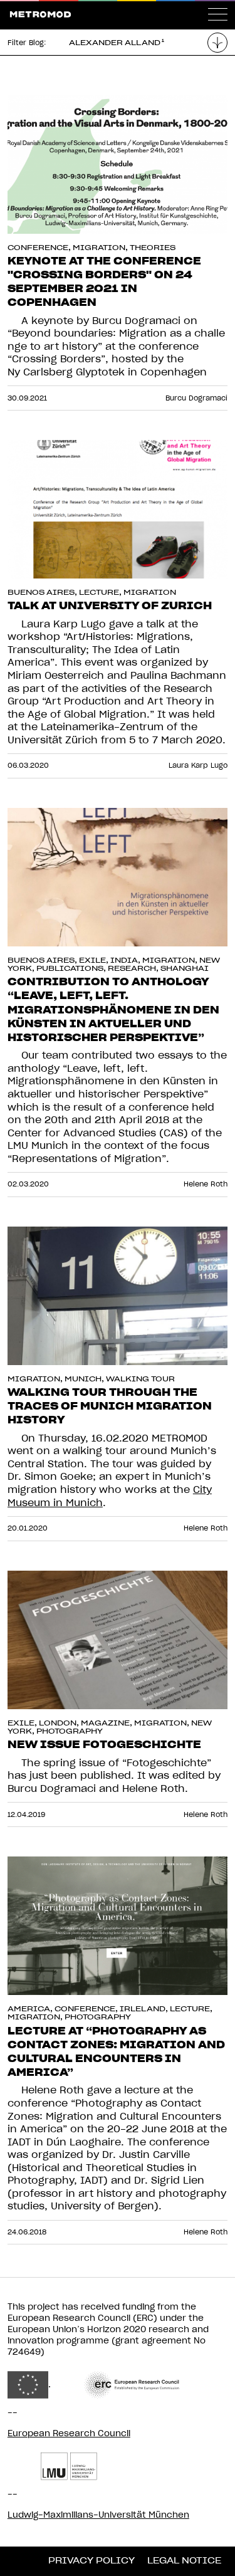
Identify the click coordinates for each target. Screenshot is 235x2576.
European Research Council (69, 2434)
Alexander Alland (115, 43)
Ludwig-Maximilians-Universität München (98, 2515)
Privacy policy (91, 2561)
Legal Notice (184, 2561)
